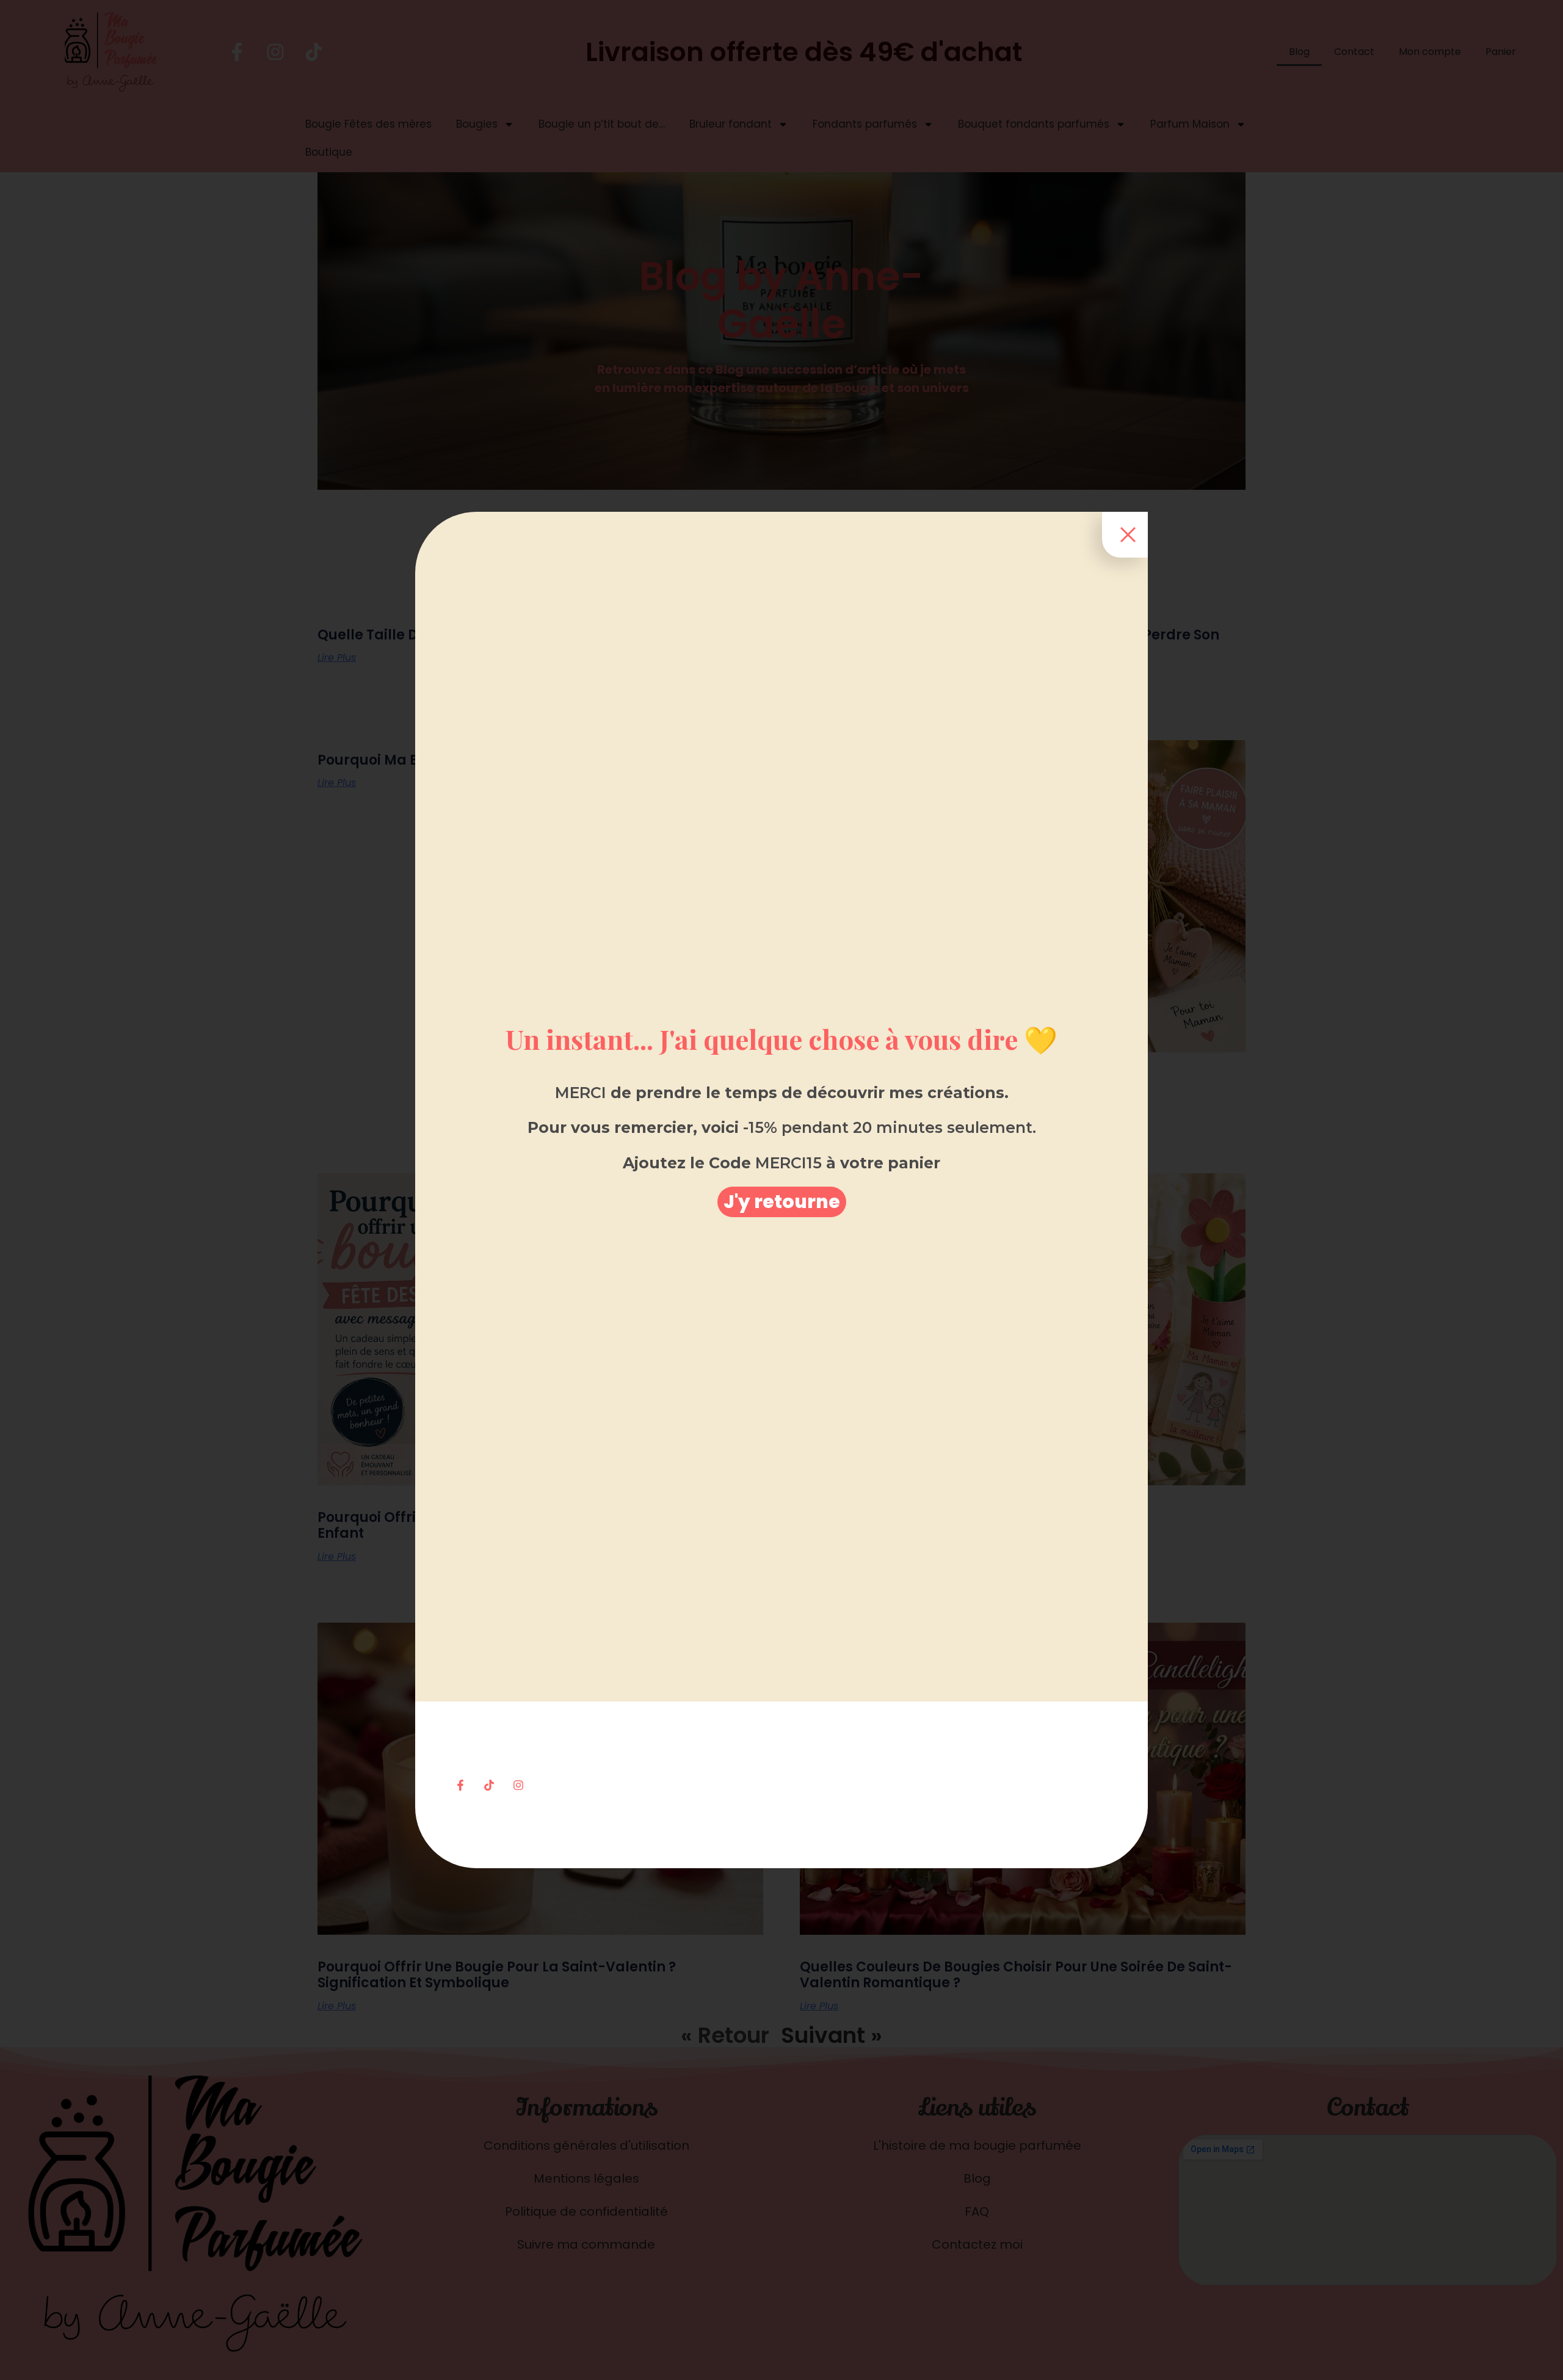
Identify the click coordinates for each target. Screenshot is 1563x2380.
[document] (781, 1190)
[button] (782, 1202)
